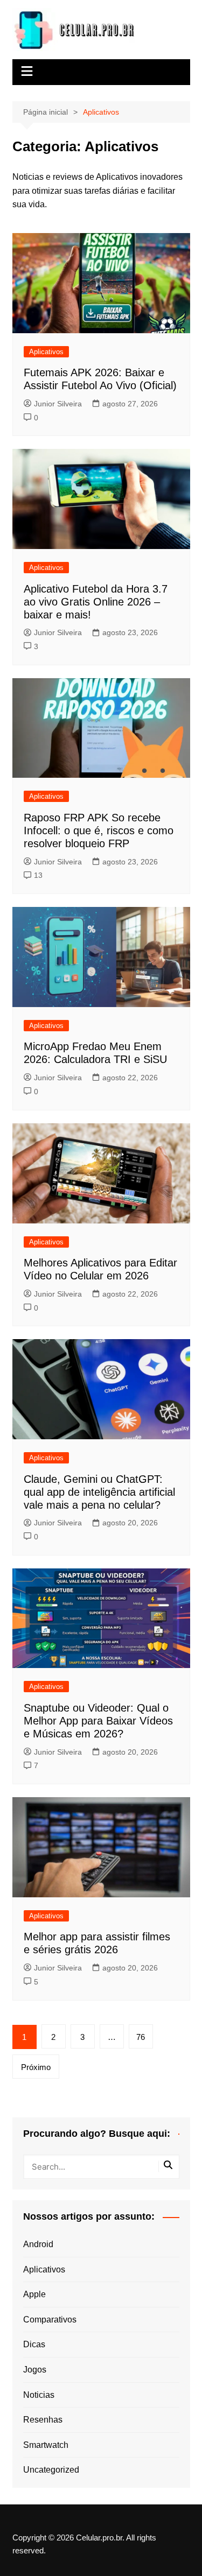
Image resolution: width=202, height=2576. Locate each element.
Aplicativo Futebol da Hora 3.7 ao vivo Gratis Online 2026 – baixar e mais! (96, 602)
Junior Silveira (58, 404)
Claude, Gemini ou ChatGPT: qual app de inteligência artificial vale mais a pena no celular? (99, 1492)
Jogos (35, 2370)
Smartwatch (46, 2445)
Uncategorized (51, 2470)
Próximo (36, 2067)
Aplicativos (46, 352)
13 (38, 875)
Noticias (39, 2395)
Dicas (34, 2344)
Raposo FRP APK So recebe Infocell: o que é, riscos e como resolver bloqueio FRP (99, 830)
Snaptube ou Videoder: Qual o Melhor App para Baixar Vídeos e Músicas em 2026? (98, 1721)
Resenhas (43, 2420)
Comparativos (50, 2320)
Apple (34, 2294)
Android (38, 2244)
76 (141, 2037)
